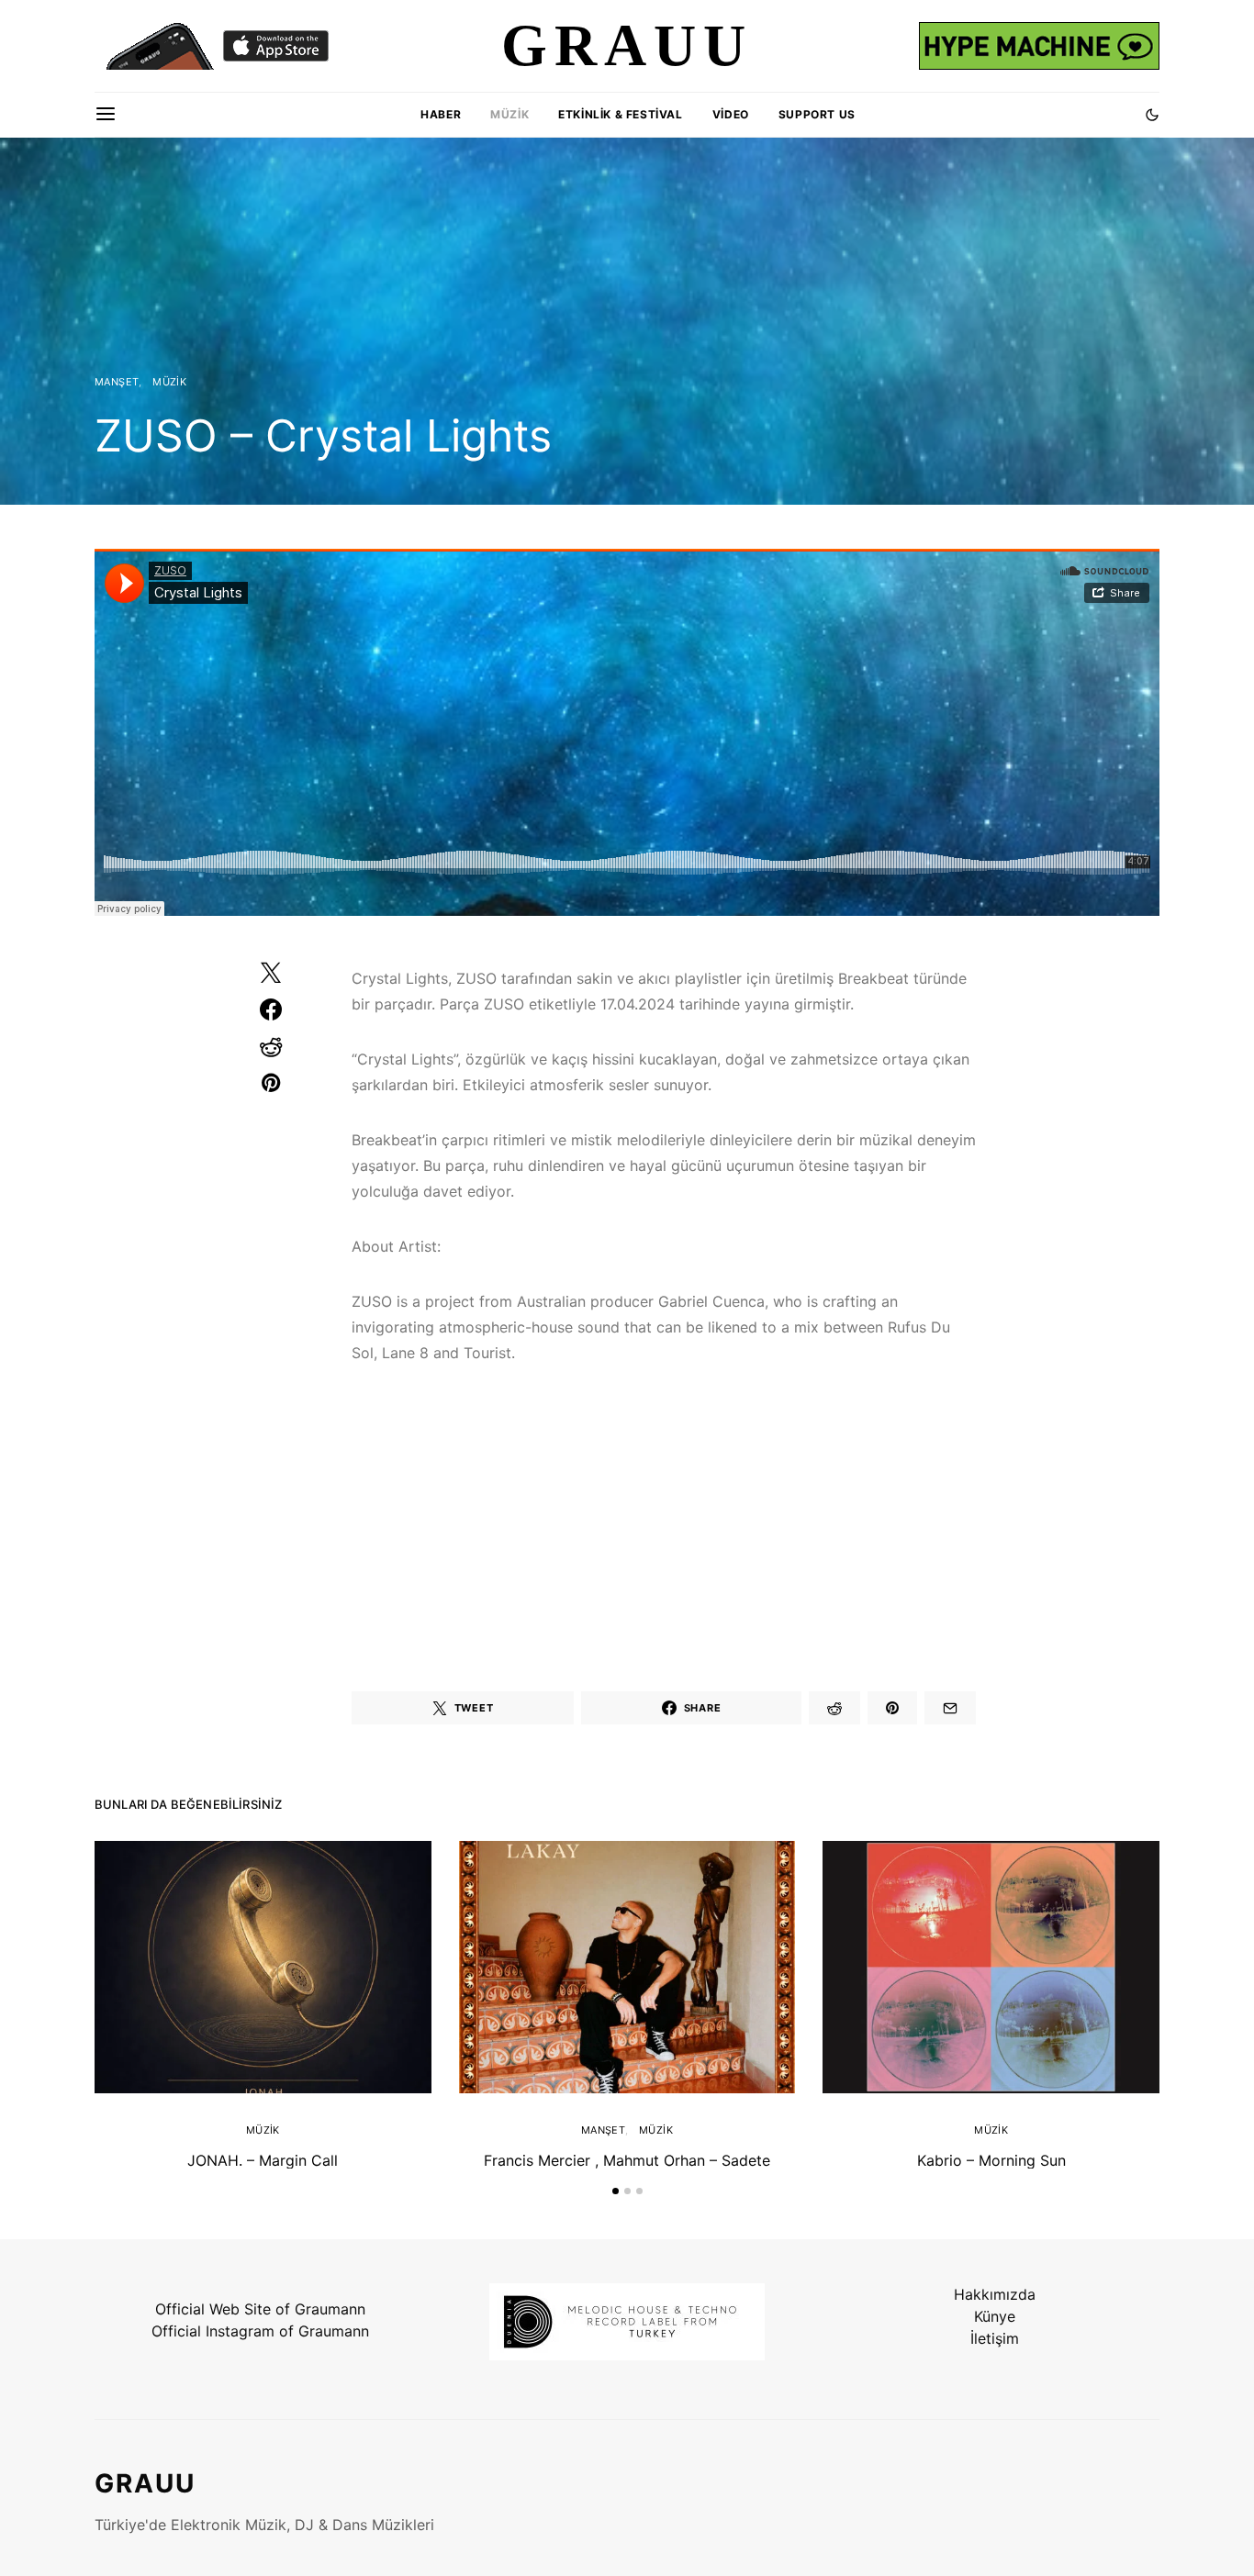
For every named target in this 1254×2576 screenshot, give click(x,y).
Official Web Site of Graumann (260, 2309)
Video (731, 114)
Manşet (117, 382)
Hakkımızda (995, 2294)
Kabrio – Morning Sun (991, 2160)
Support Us (817, 114)
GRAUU (145, 2483)
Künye (995, 2316)
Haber (441, 114)
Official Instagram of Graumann (260, 2331)
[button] (1152, 115)
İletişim (995, 2338)
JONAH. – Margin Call (263, 2160)
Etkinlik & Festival (620, 114)
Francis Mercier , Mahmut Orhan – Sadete (627, 2160)
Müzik (509, 114)
